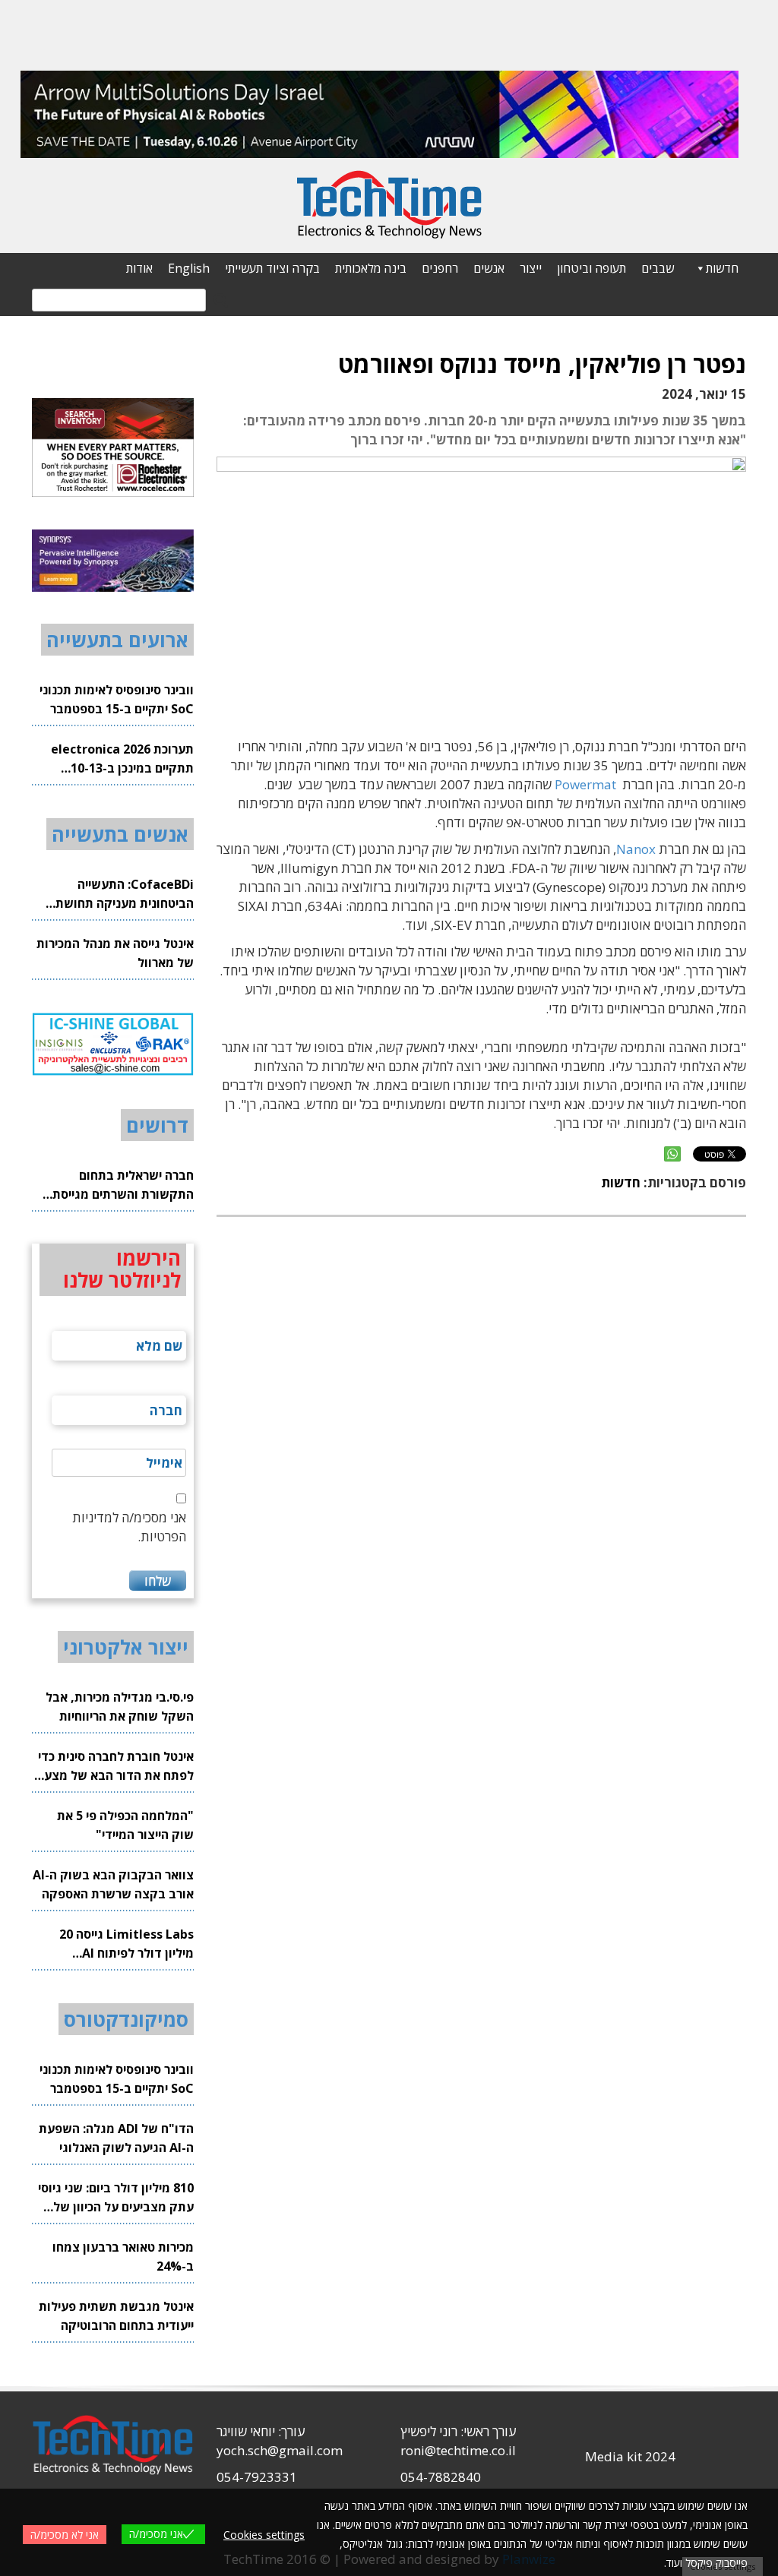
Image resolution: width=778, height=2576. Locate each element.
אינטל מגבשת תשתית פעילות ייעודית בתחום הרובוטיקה (116, 2316)
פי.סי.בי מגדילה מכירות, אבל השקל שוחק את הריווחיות (120, 1707)
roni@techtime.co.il (458, 2450)
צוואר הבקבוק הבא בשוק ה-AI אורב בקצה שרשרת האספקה (113, 1884)
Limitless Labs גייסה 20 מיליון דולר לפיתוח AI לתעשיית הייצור (127, 1944)
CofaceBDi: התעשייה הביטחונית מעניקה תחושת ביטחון (125, 894)
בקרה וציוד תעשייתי (272, 268)
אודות (139, 268)
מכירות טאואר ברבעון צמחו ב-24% (123, 2257)
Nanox (636, 849)
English (189, 268)
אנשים (489, 268)
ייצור (531, 268)
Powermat (585, 784)
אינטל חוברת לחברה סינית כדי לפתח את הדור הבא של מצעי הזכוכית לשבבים (116, 1767)
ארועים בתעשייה (117, 640)
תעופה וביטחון (591, 268)
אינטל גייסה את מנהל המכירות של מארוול (115, 953)
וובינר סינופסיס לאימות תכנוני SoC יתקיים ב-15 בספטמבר (117, 699)
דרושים (157, 1125)
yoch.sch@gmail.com (280, 2450)
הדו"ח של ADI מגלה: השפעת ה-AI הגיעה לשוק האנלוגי (116, 2138)
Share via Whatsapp (672, 1154)
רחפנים (440, 268)
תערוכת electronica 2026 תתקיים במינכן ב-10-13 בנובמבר (122, 759)
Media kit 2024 (630, 2456)
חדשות (722, 268)
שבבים (658, 268)
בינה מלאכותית (371, 268)
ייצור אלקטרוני (126, 1647)
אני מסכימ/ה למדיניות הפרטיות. (129, 1527)
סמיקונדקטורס (126, 2019)
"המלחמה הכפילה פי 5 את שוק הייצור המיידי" (125, 1825)
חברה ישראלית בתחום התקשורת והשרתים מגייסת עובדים (123, 1185)
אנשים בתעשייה (120, 834)
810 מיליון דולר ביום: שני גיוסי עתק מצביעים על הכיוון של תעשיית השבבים (116, 2198)
